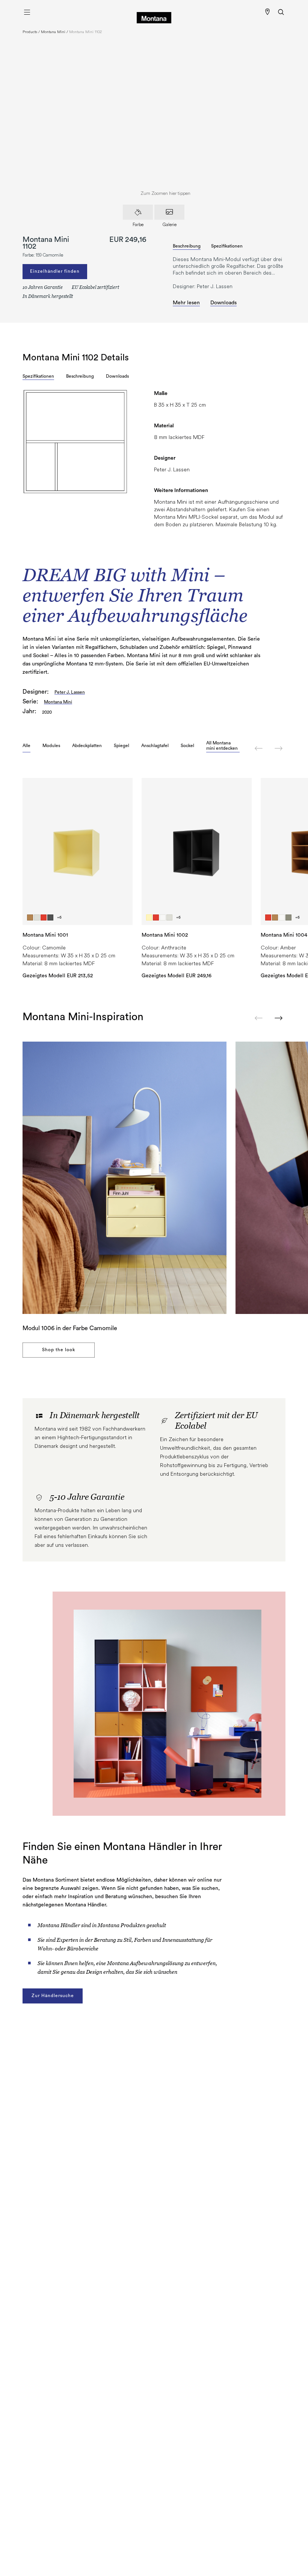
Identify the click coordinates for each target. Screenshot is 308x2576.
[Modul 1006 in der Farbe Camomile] (125, 1178)
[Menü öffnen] (27, 12)
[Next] (279, 748)
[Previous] (259, 748)
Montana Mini (53, 32)
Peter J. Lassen (70, 692)
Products (30, 32)
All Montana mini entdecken (222, 746)
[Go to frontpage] (154, 12)
